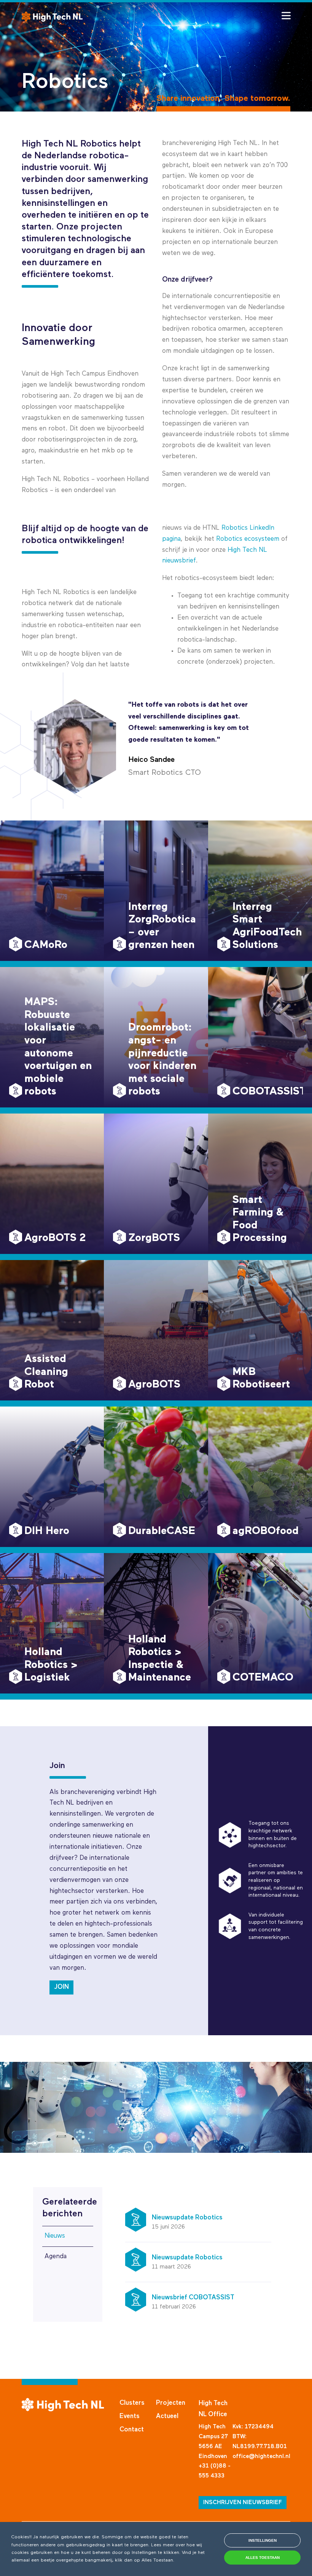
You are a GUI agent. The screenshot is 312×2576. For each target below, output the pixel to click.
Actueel (167, 2416)
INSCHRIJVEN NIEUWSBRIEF (243, 2502)
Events (130, 2416)
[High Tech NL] (52, 17)
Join (61, 1987)
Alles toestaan (263, 2558)
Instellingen (263, 2540)
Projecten (171, 2403)
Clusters (132, 2403)
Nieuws (55, 2236)
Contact (132, 2430)
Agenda (56, 2257)
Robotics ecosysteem (248, 539)
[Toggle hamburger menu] (286, 16)
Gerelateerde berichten (68, 2208)
